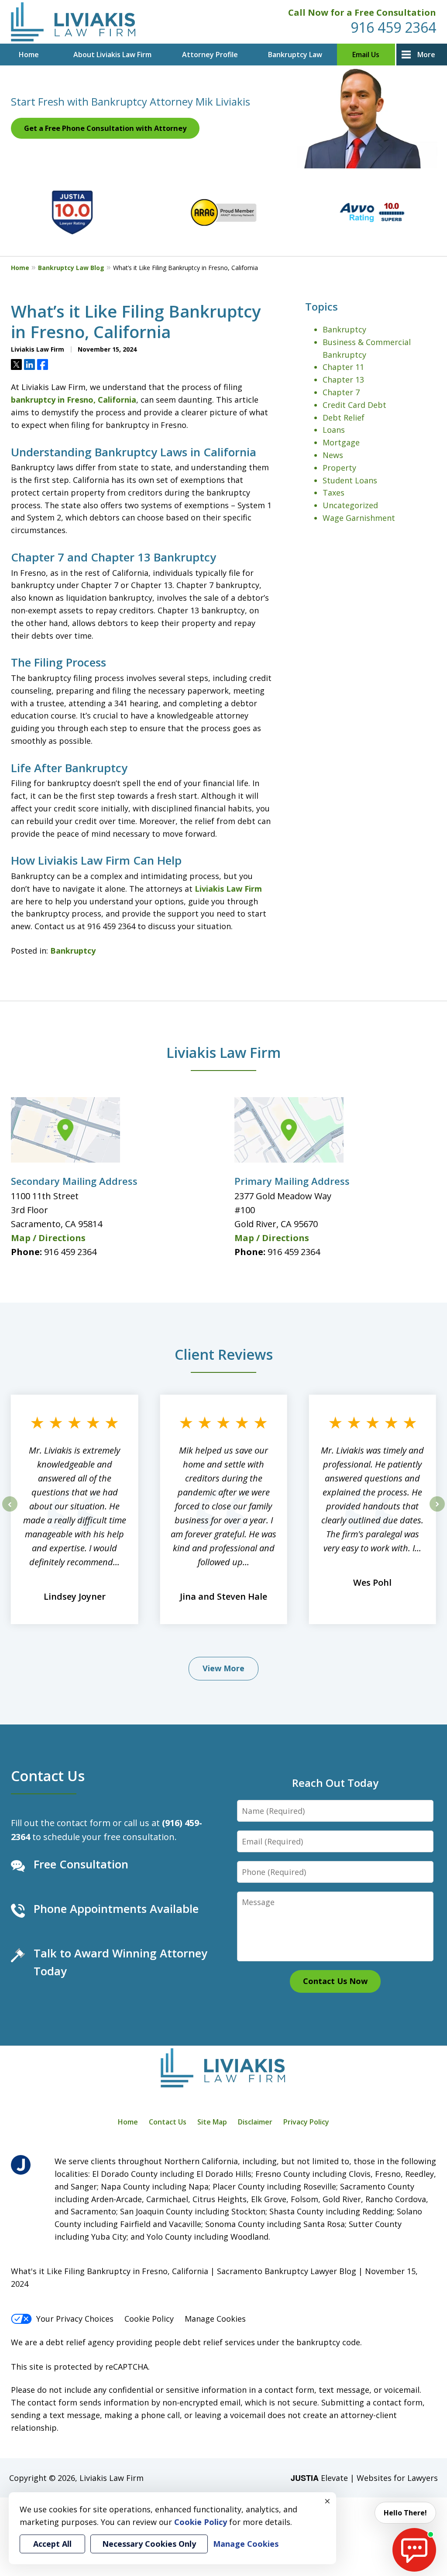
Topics (321, 306)
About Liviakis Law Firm (112, 55)
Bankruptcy (73, 951)
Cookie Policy (149, 2319)
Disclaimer (255, 2122)
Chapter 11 (343, 367)
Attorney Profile (210, 55)
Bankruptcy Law (295, 55)
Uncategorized (350, 505)
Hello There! (405, 2513)
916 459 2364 (393, 27)
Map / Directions (48, 1238)
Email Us (366, 55)
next (437, 1511)
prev (10, 1511)
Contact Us (48, 1775)
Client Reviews (224, 1354)
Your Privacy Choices (75, 2319)
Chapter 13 (343, 380)
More (426, 55)
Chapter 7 (341, 392)
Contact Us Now (335, 1981)
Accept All (52, 2544)
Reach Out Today (335, 1783)
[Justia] (21, 2165)
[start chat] (414, 2550)
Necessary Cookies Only (149, 2544)
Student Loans (350, 480)
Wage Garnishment (359, 518)
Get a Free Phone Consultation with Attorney (105, 128)
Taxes (334, 493)
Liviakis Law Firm (228, 889)
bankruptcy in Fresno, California (74, 400)
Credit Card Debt (354, 405)
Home (29, 55)
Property (339, 468)
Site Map (212, 2122)
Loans (334, 430)
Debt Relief (344, 417)
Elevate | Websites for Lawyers (364, 2478)
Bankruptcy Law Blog (71, 268)
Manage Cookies (215, 2319)
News (333, 455)
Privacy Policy (306, 2122)
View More (223, 1668)
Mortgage (341, 442)
